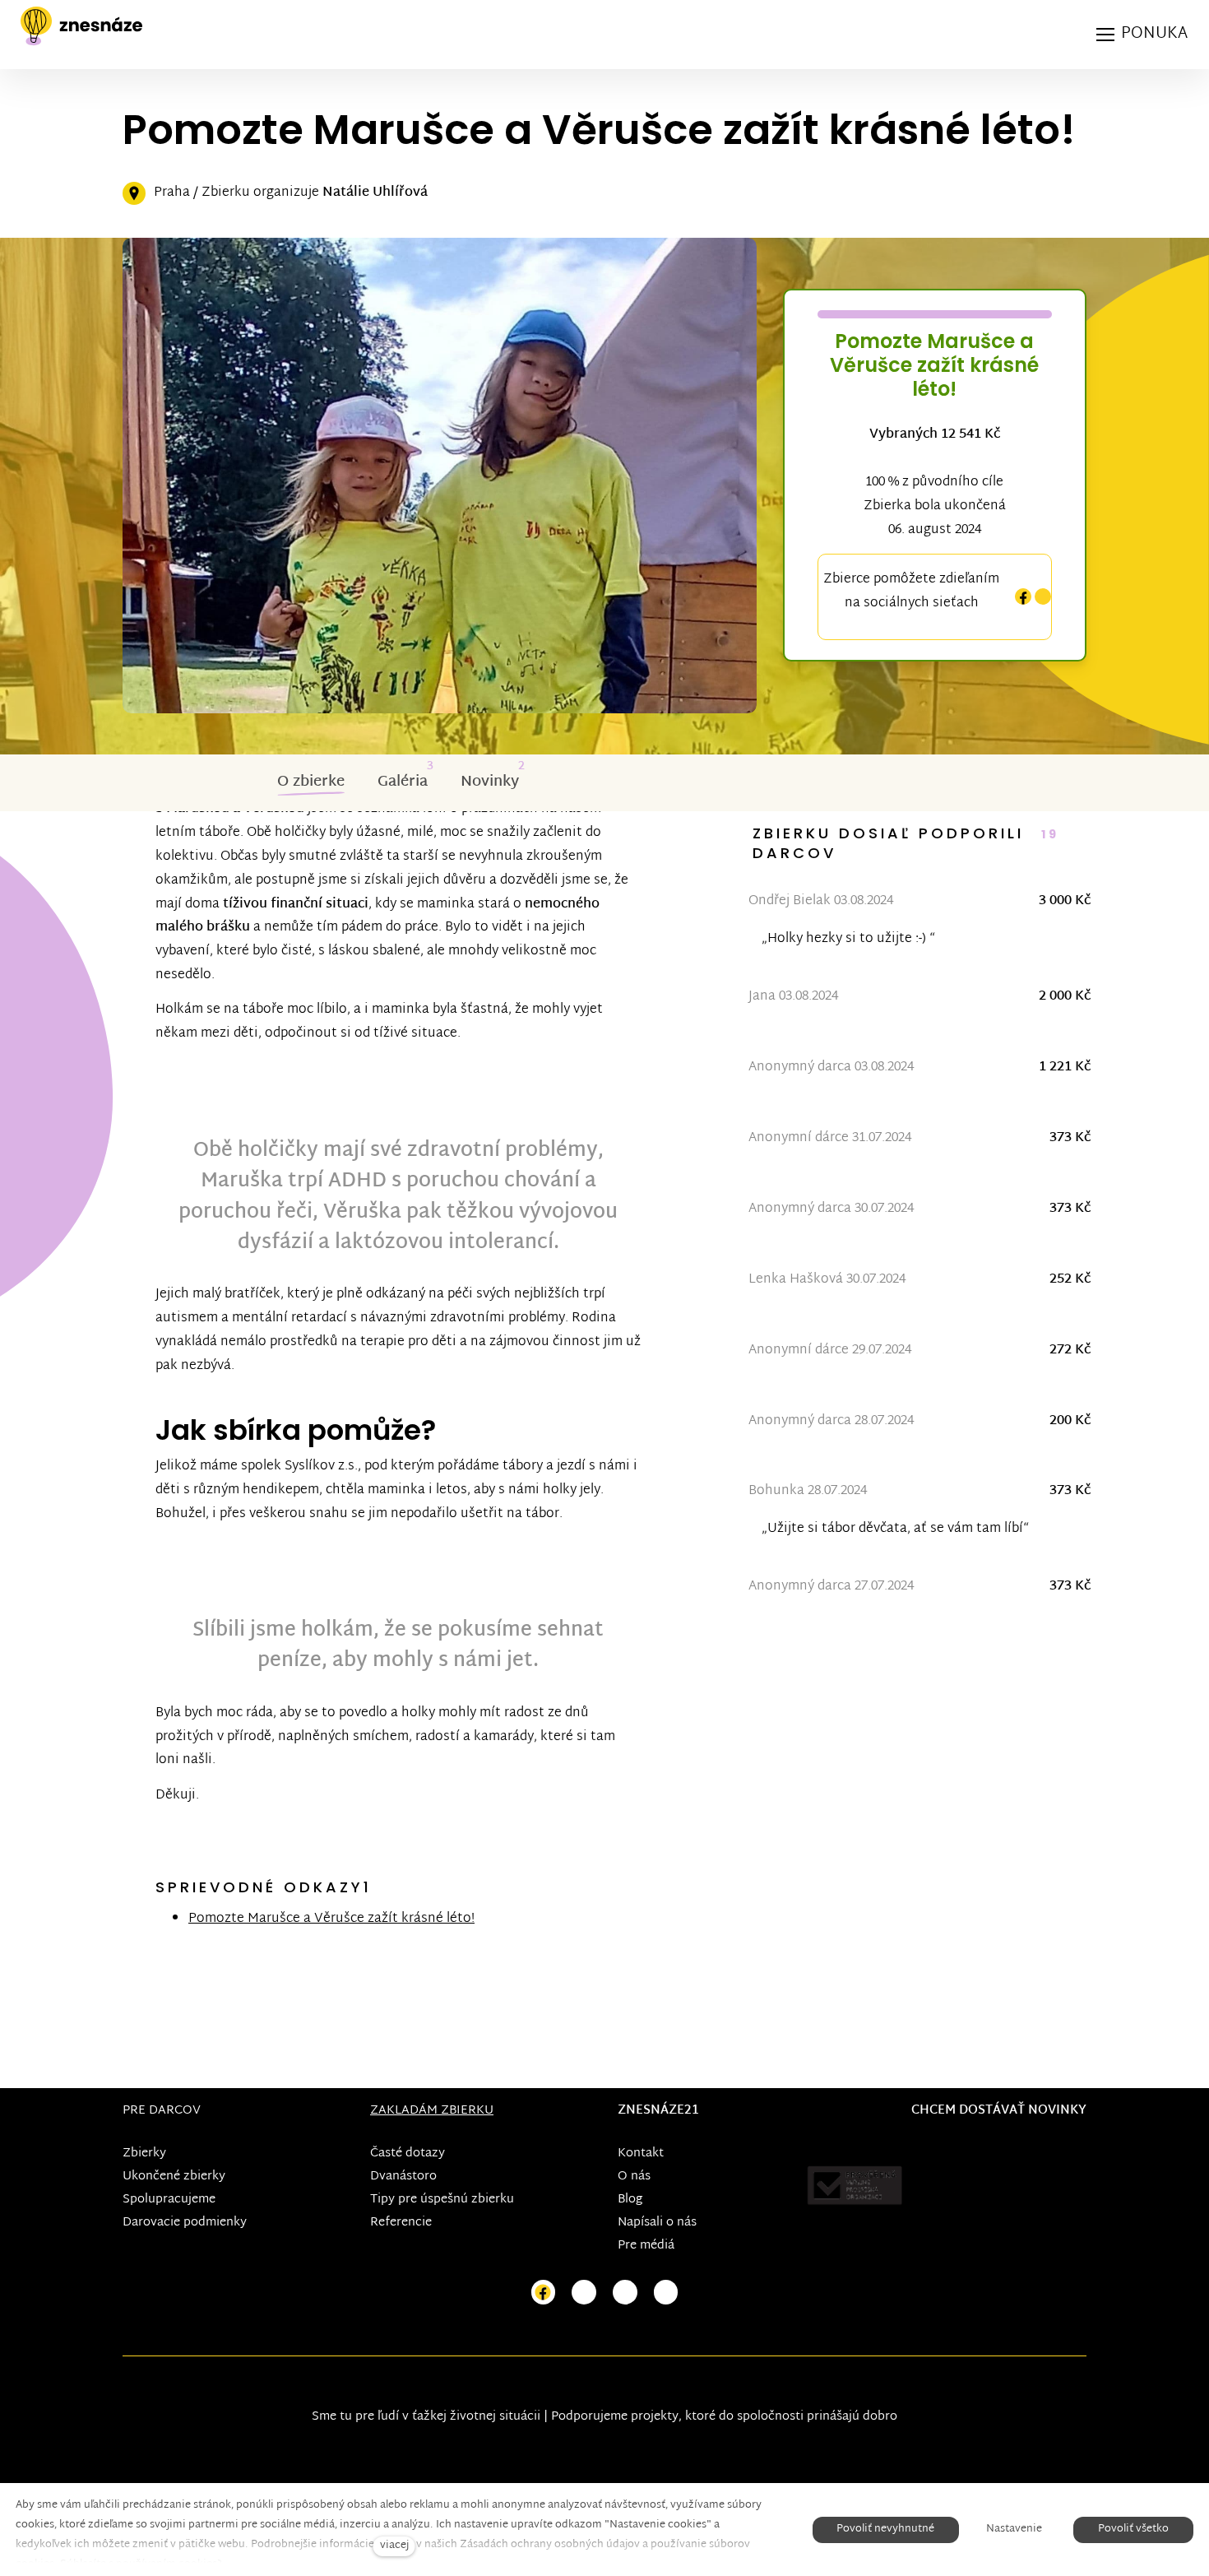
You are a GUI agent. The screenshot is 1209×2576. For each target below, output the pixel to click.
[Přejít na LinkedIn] (666, 2293)
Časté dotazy (408, 2154)
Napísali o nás (657, 2223)
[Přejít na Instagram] (584, 2293)
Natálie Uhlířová (375, 193)
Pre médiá (646, 2246)
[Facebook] (1023, 597)
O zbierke (311, 782)
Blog (630, 2200)
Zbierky (144, 2154)
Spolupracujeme (169, 2200)
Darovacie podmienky (185, 2223)
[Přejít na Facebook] (544, 2293)
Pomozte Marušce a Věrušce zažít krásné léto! (331, 1919)
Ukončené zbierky (174, 2177)
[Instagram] (1043, 597)
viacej (394, 2546)
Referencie (401, 2223)
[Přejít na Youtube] (625, 2293)
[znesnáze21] (81, 26)
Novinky (490, 782)
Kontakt (641, 2154)
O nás (634, 2177)
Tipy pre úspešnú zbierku (442, 2200)
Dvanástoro (403, 2177)
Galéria (403, 782)
